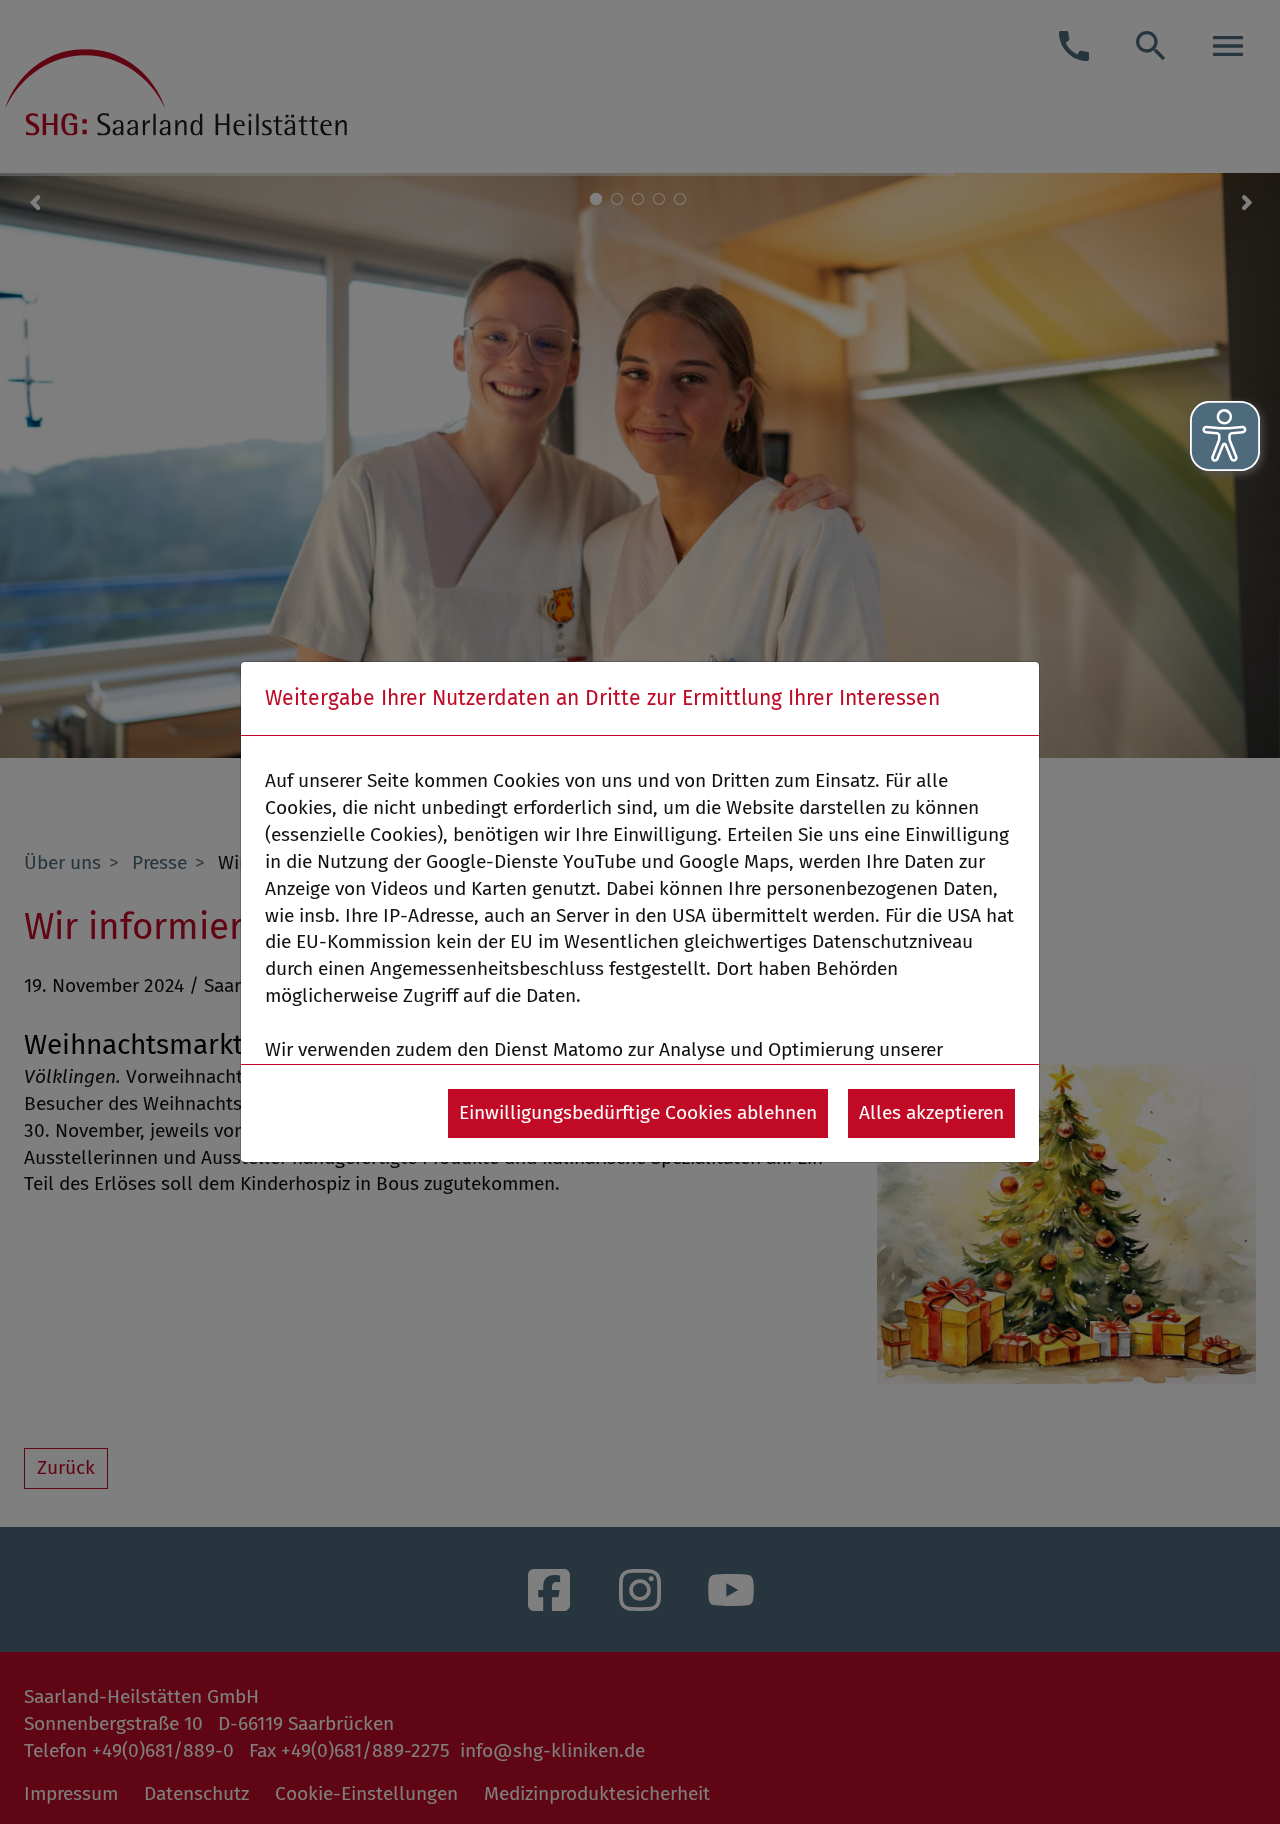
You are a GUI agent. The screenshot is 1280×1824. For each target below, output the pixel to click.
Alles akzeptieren (931, 1112)
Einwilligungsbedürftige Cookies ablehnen (638, 1112)
